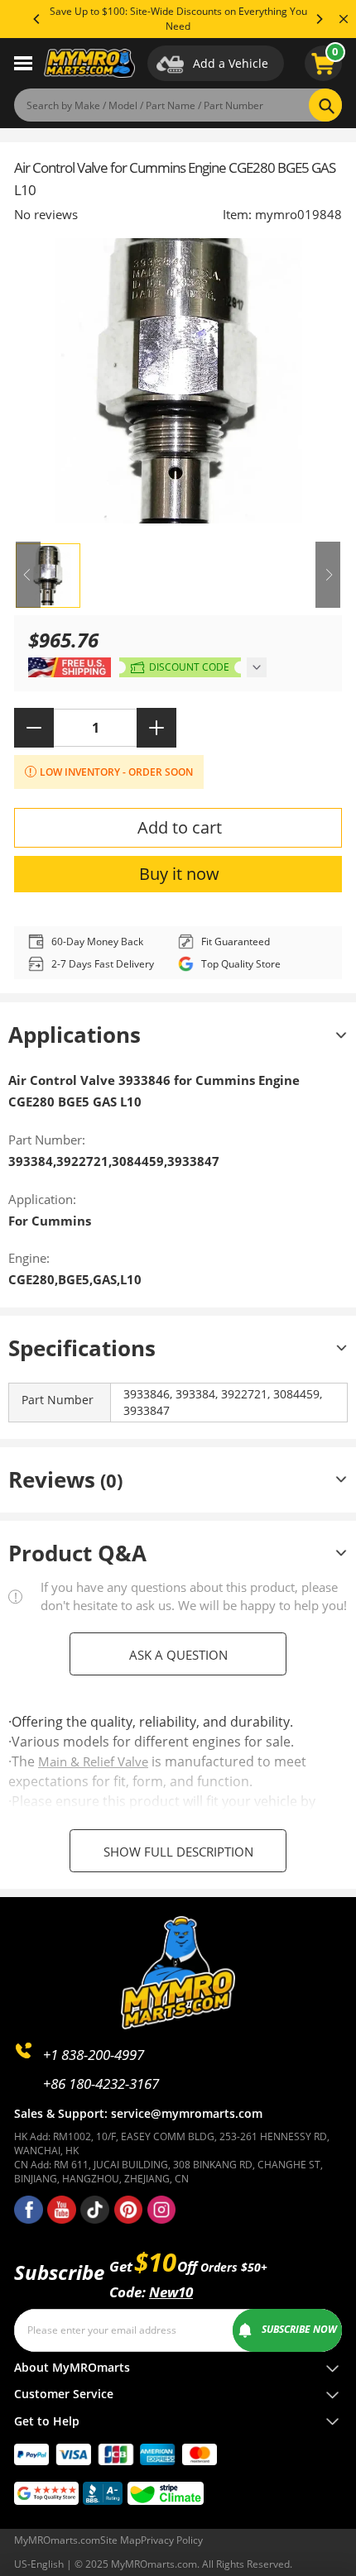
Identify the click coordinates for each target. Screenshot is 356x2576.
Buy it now (179, 874)
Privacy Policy (172, 2540)
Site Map (120, 2540)
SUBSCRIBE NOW (299, 2329)
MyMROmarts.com (57, 2540)
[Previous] (37, 19)
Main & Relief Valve (93, 1761)
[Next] (319, 19)
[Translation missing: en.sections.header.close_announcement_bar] (344, 19)
